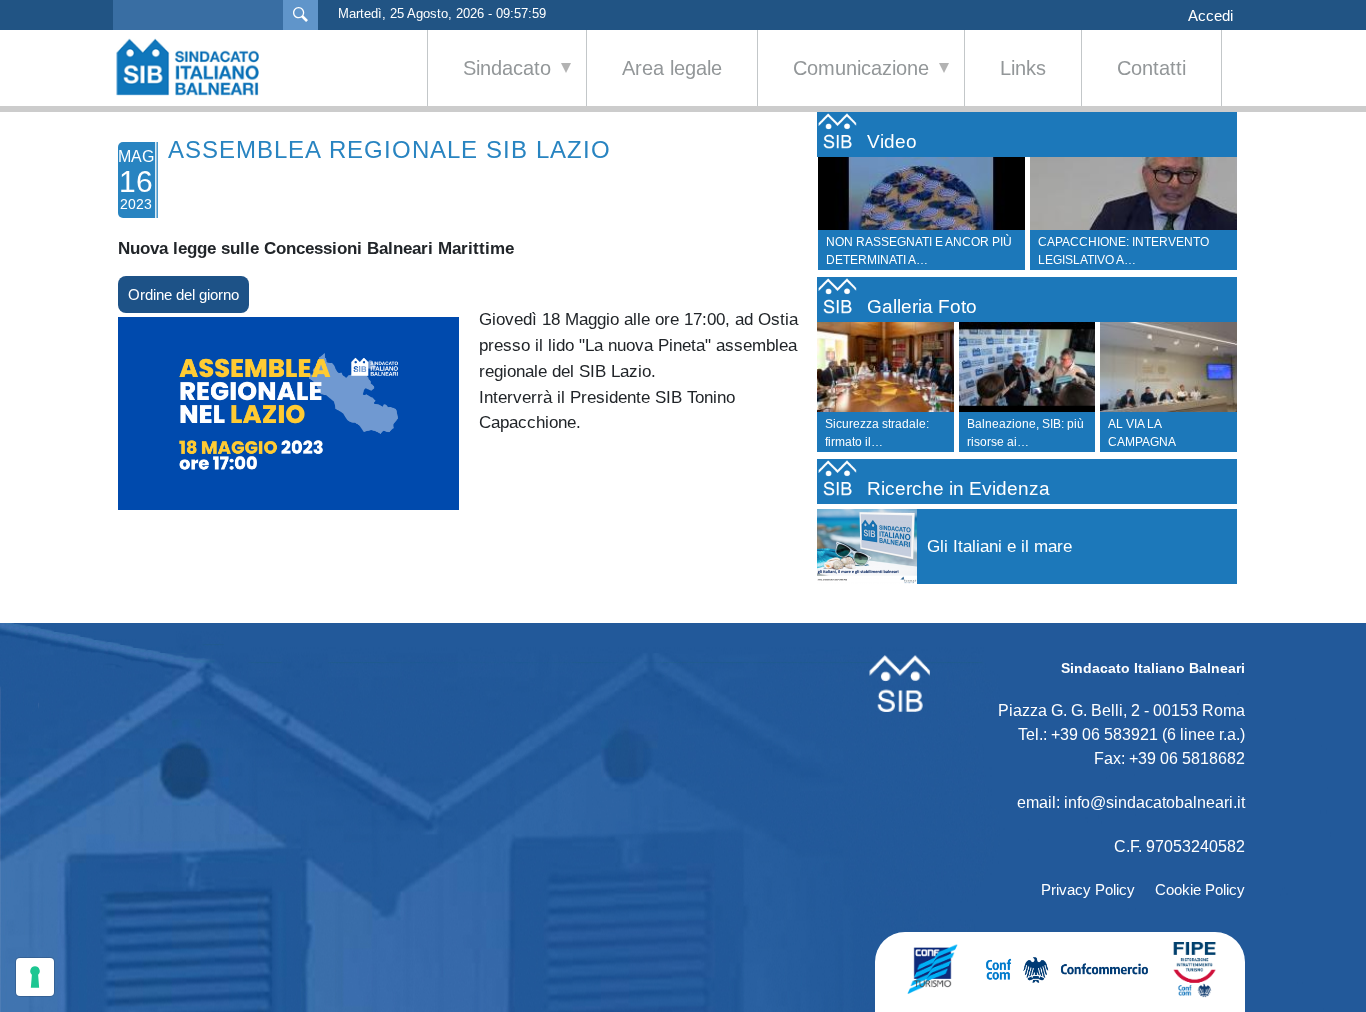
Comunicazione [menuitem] (843, 81)
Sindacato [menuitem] (489, 81)
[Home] (198, 67)
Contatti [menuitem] (1151, 68)
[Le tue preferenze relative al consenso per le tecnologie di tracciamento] (35, 977)
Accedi (1210, 16)
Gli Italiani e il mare (999, 546)
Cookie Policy (1200, 889)
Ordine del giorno (183, 294)
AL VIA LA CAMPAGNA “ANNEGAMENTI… (1160, 442)
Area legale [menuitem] (672, 68)
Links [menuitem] (1023, 68)
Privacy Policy (1088, 889)
